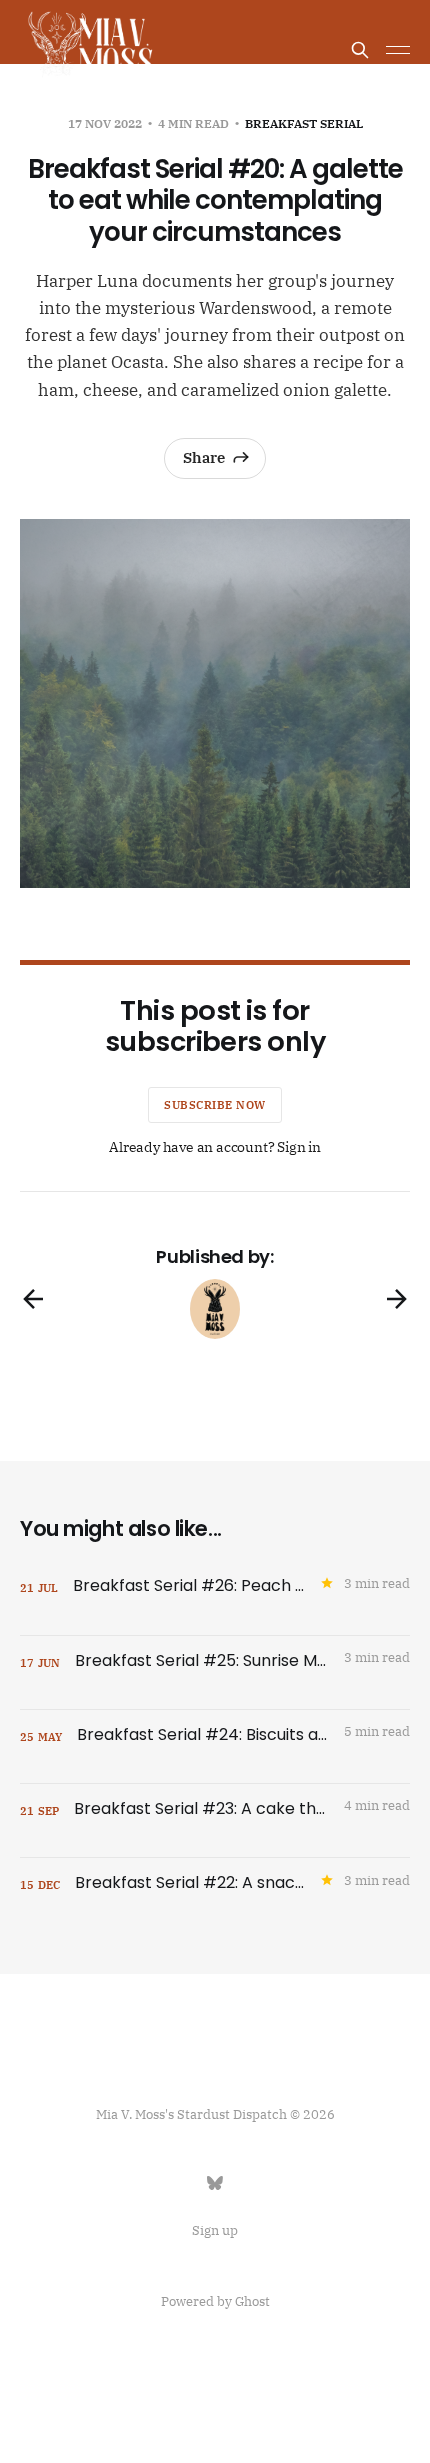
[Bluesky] (215, 2183)
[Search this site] (360, 50)
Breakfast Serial (304, 123)
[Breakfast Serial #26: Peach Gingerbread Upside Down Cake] (215, 1598)
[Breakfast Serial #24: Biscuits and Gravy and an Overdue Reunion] (215, 1746)
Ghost (252, 2301)
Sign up (215, 2230)
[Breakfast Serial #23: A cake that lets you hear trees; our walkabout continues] (215, 1820)
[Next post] (397, 1299)
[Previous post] (33, 1299)
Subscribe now (215, 1105)
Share (204, 457)
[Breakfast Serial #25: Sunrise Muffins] (215, 1672)
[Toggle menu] (398, 50)
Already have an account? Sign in (215, 1147)
